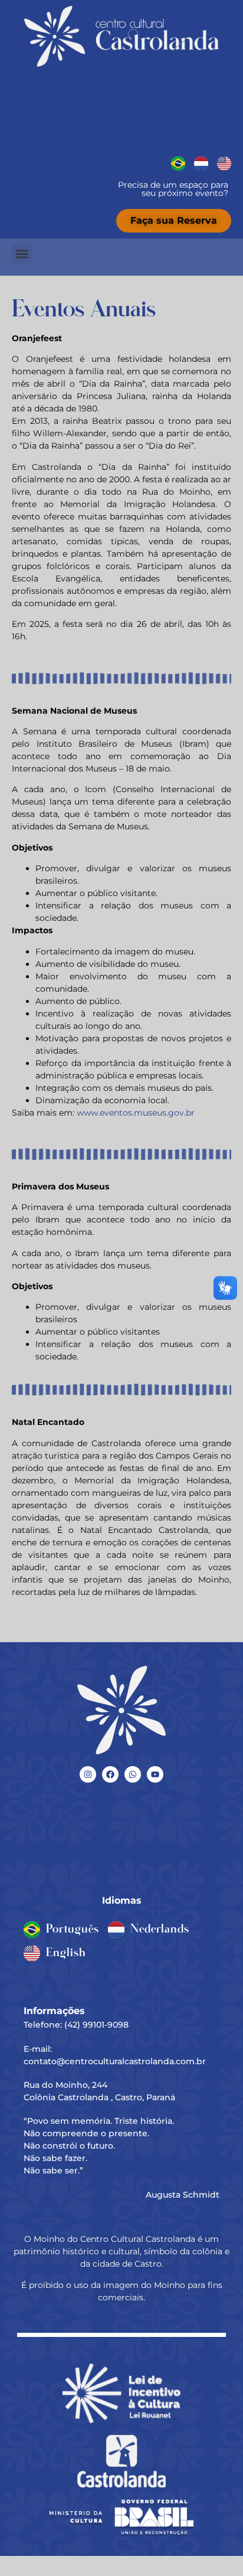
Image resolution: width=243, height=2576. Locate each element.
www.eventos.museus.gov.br (136, 1113)
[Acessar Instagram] (88, 1774)
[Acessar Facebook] (110, 1774)
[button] (22, 254)
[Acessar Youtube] (155, 1774)
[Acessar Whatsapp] (133, 1774)
